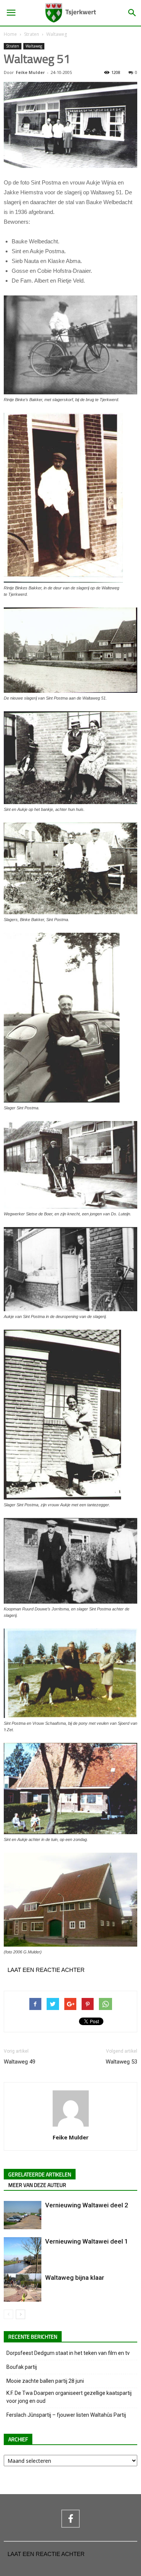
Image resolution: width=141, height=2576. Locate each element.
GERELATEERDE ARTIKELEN (40, 2175)
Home (10, 34)
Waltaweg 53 (121, 2062)
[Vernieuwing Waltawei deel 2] (23, 2215)
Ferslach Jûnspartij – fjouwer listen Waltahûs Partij (66, 2415)
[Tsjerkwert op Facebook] (70, 2519)
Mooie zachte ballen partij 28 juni (45, 2381)
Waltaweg (57, 34)
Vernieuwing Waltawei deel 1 (87, 2241)
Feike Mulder (30, 72)
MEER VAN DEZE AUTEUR (37, 2185)
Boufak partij (22, 2367)
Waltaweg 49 (20, 2062)
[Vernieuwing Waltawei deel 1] (23, 2262)
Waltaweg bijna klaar (75, 2278)
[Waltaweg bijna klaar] (23, 2288)
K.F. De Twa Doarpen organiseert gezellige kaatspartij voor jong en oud (69, 2397)
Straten (32, 34)
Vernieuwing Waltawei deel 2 (87, 2205)
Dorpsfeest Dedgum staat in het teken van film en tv (68, 2353)
